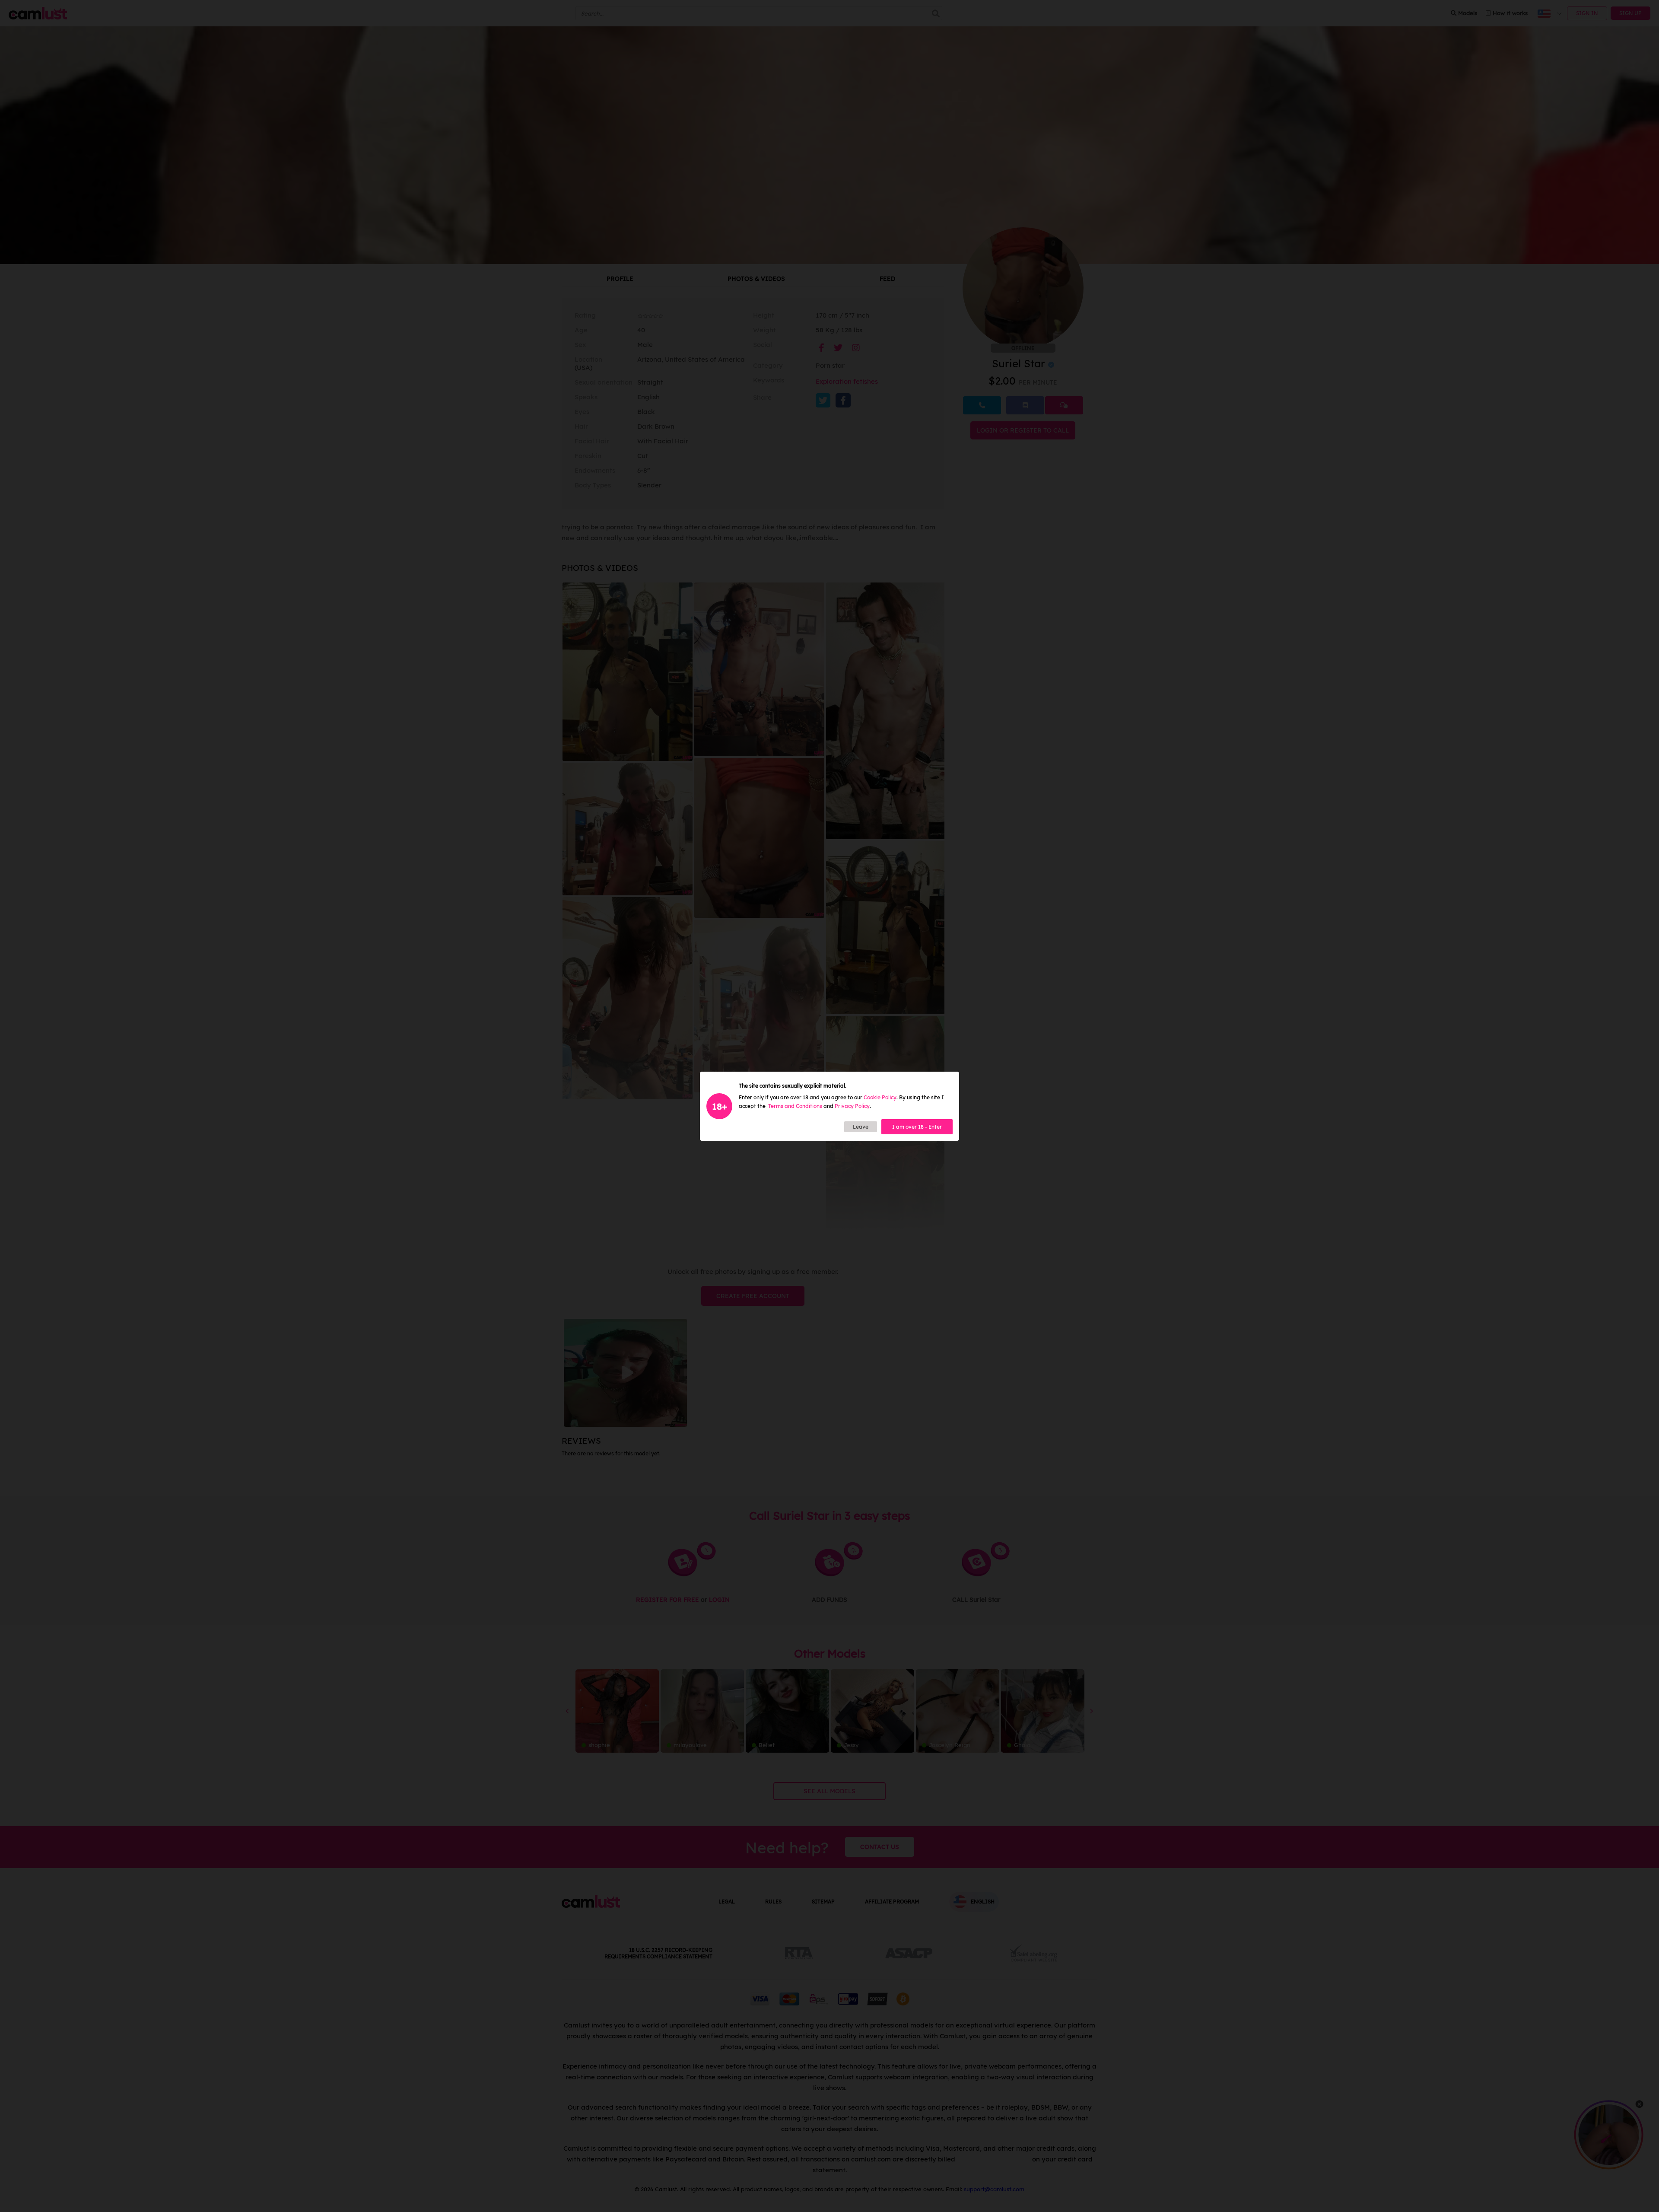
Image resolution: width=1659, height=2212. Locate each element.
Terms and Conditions (795, 1106)
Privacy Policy (852, 1106)
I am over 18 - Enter (917, 1127)
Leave (861, 1127)
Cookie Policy (880, 1097)
